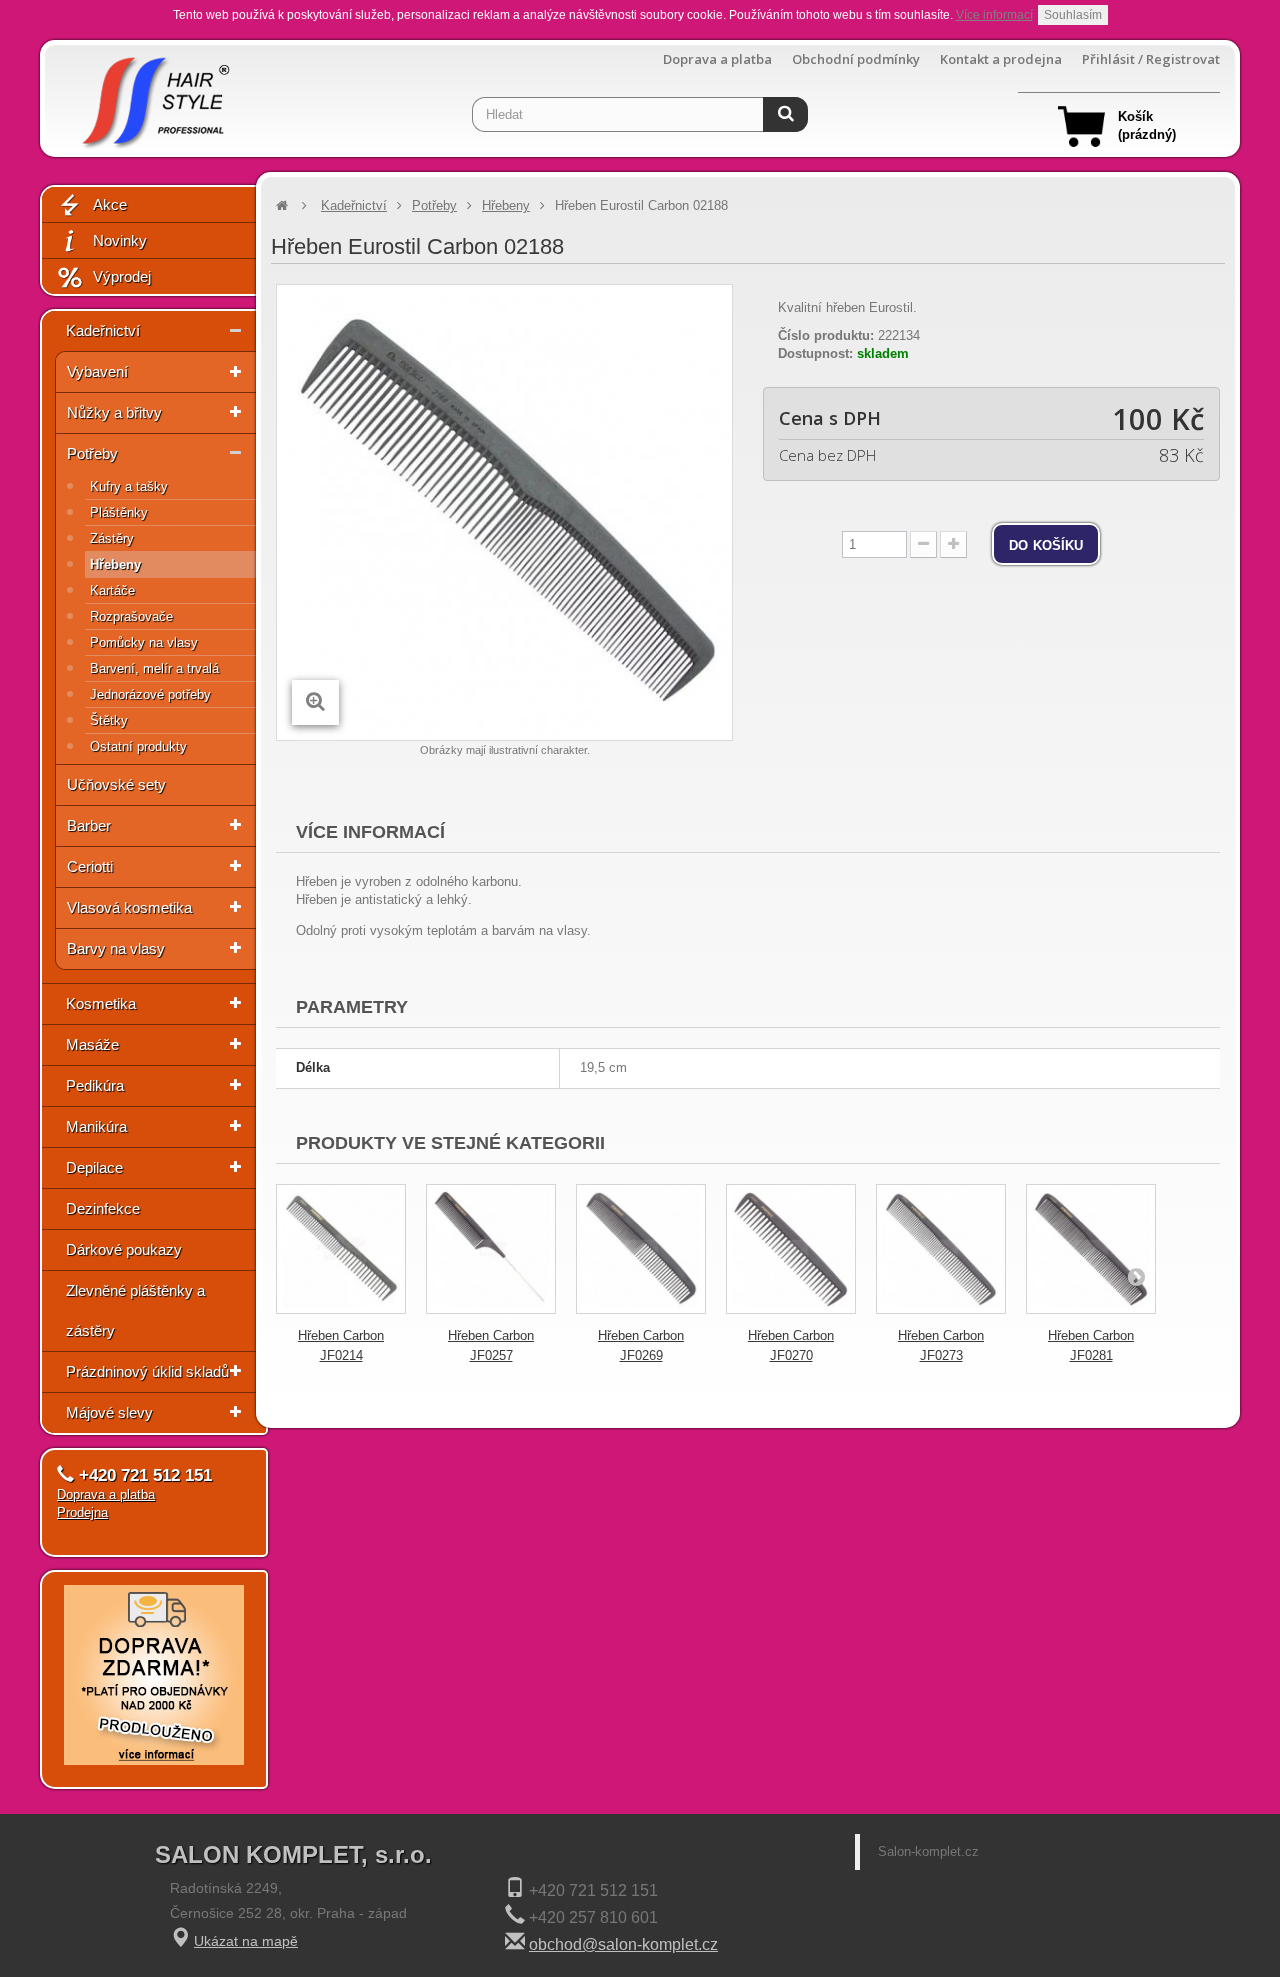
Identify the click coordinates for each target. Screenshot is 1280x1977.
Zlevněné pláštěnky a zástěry (135, 1310)
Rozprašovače (131, 616)
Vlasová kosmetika (129, 907)
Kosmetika (101, 1003)
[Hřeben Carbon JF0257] (491, 1249)
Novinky (120, 240)
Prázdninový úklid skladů (147, 1371)
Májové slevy (109, 1412)
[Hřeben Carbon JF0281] (1091, 1249)
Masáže (92, 1044)
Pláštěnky (119, 512)
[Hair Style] (153, 96)
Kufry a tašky (129, 486)
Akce (110, 204)
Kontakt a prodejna (1001, 59)
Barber (89, 825)
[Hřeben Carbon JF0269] (641, 1249)
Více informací (994, 15)
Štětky (109, 720)
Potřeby (92, 453)
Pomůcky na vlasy (144, 642)
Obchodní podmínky (856, 59)
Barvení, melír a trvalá (154, 668)
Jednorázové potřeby (150, 694)
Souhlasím (1073, 15)
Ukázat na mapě (246, 1941)
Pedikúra (95, 1085)
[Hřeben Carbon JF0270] (791, 1249)
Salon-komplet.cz (928, 1851)
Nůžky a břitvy (114, 412)
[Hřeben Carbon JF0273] (941, 1249)
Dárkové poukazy (124, 1249)
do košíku (1046, 544)
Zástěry (112, 538)
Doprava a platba (717, 59)
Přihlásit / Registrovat (1151, 59)
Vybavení (97, 371)
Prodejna (82, 1512)
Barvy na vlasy (116, 948)
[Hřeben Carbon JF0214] (341, 1249)
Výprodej (122, 276)
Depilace (94, 1167)
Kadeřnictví (103, 330)
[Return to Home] (282, 205)
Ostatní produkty (138, 746)
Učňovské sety (116, 784)
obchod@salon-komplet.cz (623, 1944)
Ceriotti (90, 866)
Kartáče (112, 590)
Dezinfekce (103, 1208)
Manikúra (96, 1126)
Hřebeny (115, 564)
